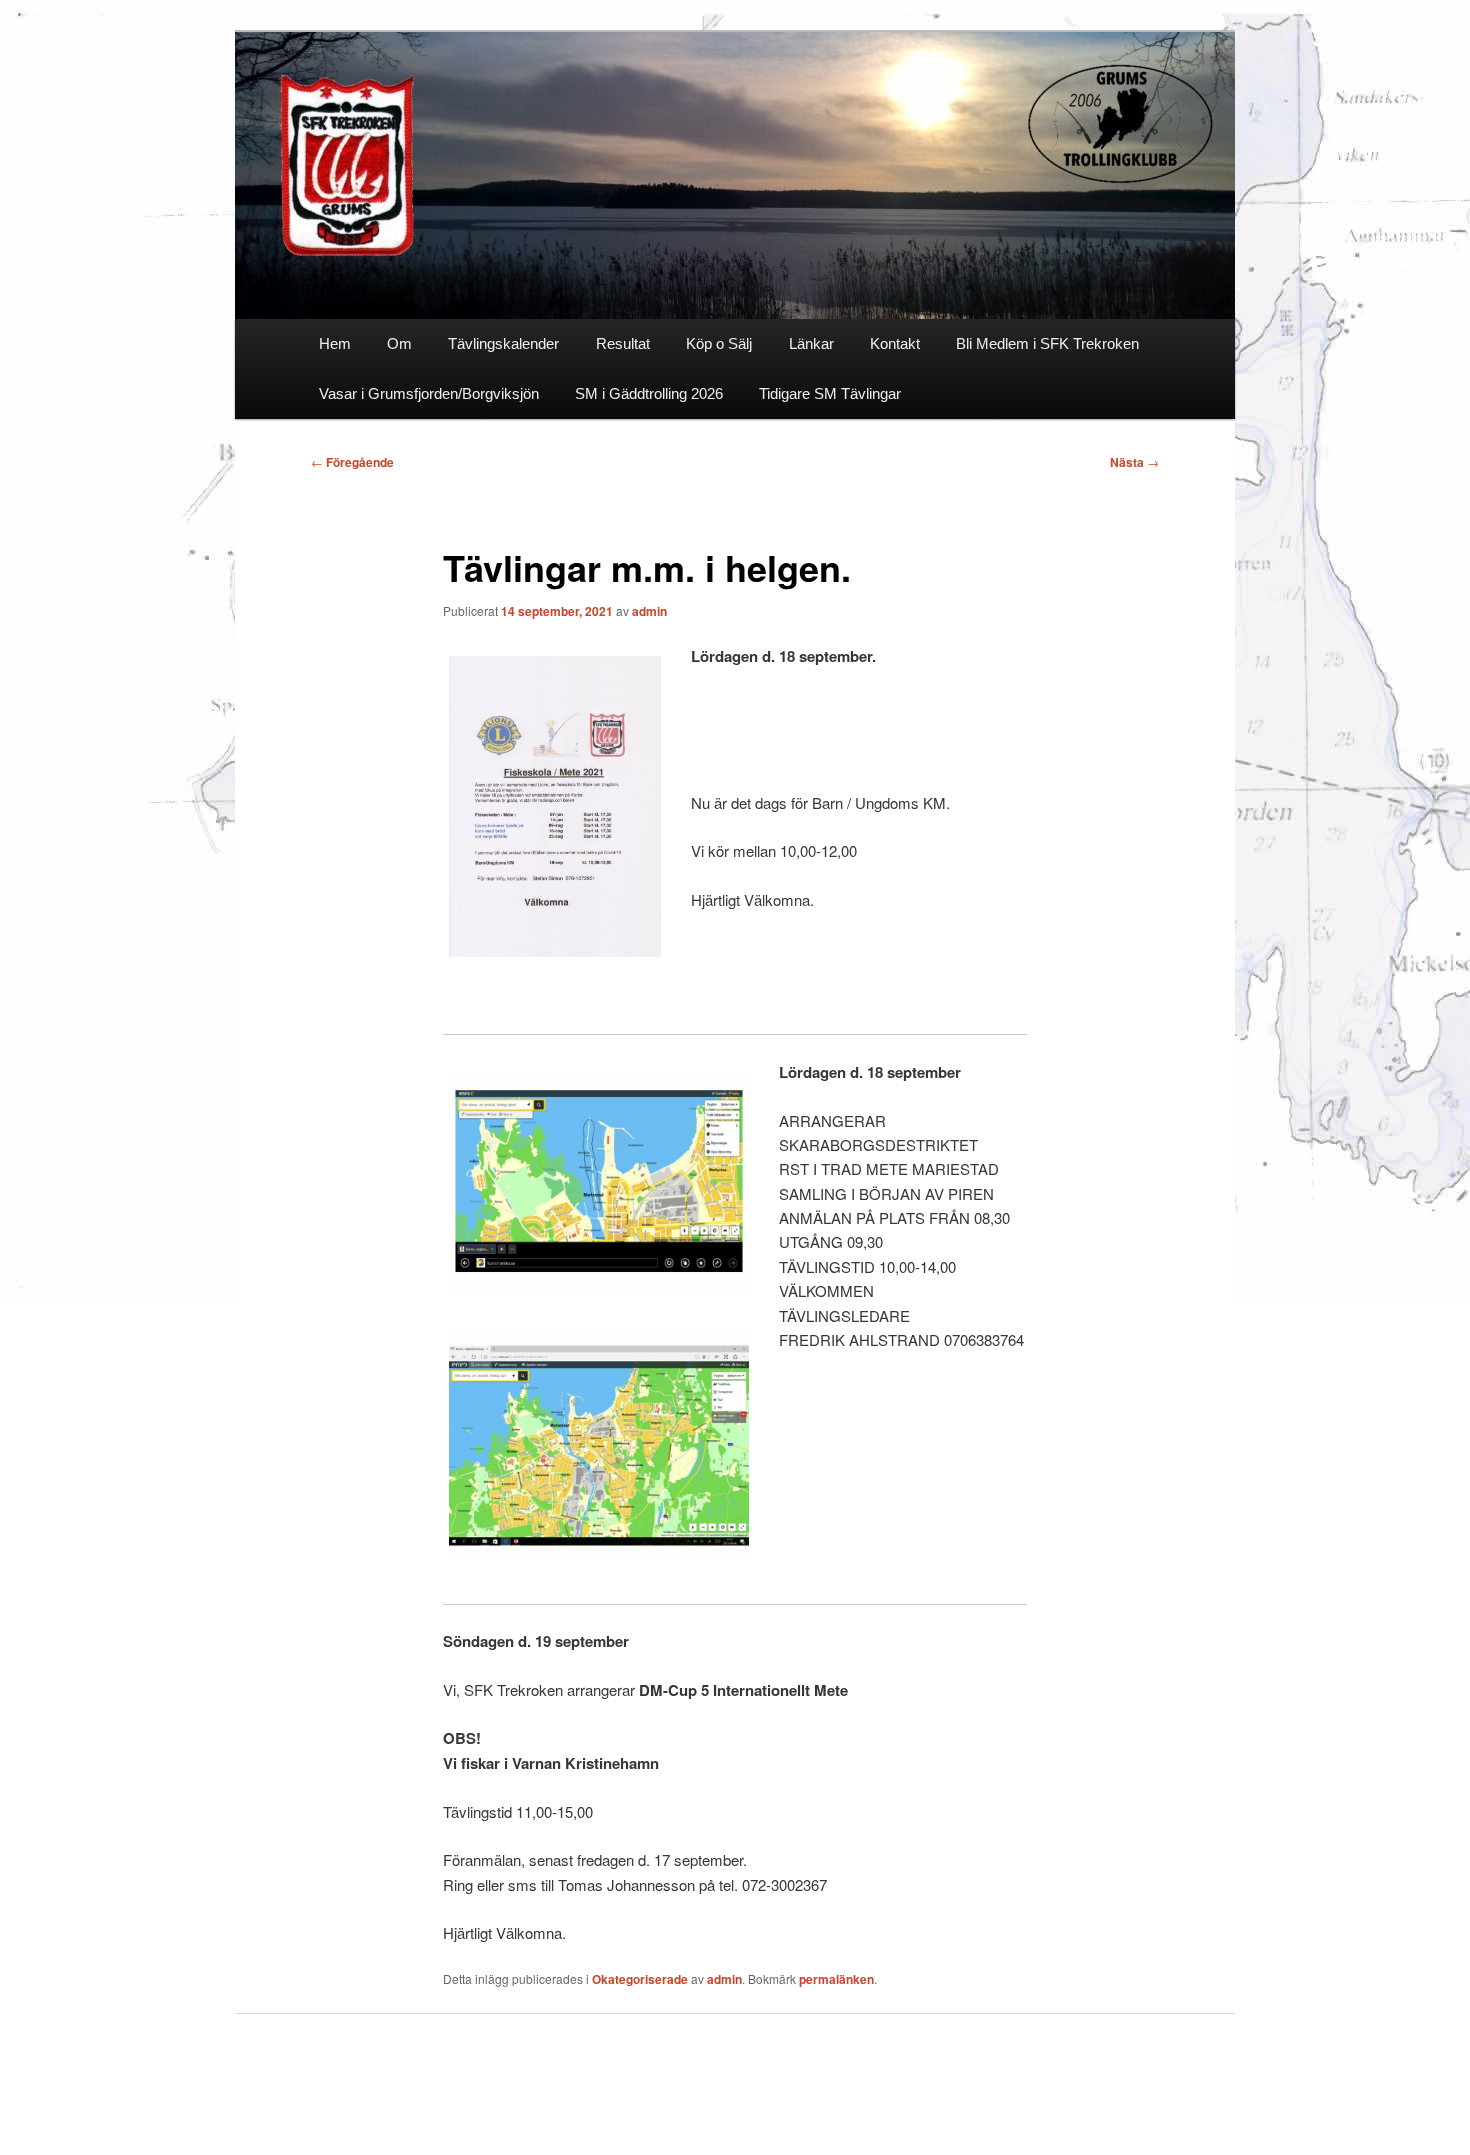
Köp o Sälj (719, 343)
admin (649, 611)
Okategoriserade (640, 1979)
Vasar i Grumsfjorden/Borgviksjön (429, 393)
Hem (335, 343)
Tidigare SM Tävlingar (830, 393)
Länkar (811, 343)
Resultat (623, 343)
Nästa (1134, 462)
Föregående (352, 462)
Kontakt (895, 343)
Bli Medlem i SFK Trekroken (1047, 343)
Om (399, 343)
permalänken (836, 1979)
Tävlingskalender (503, 343)
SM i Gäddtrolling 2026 (649, 393)
